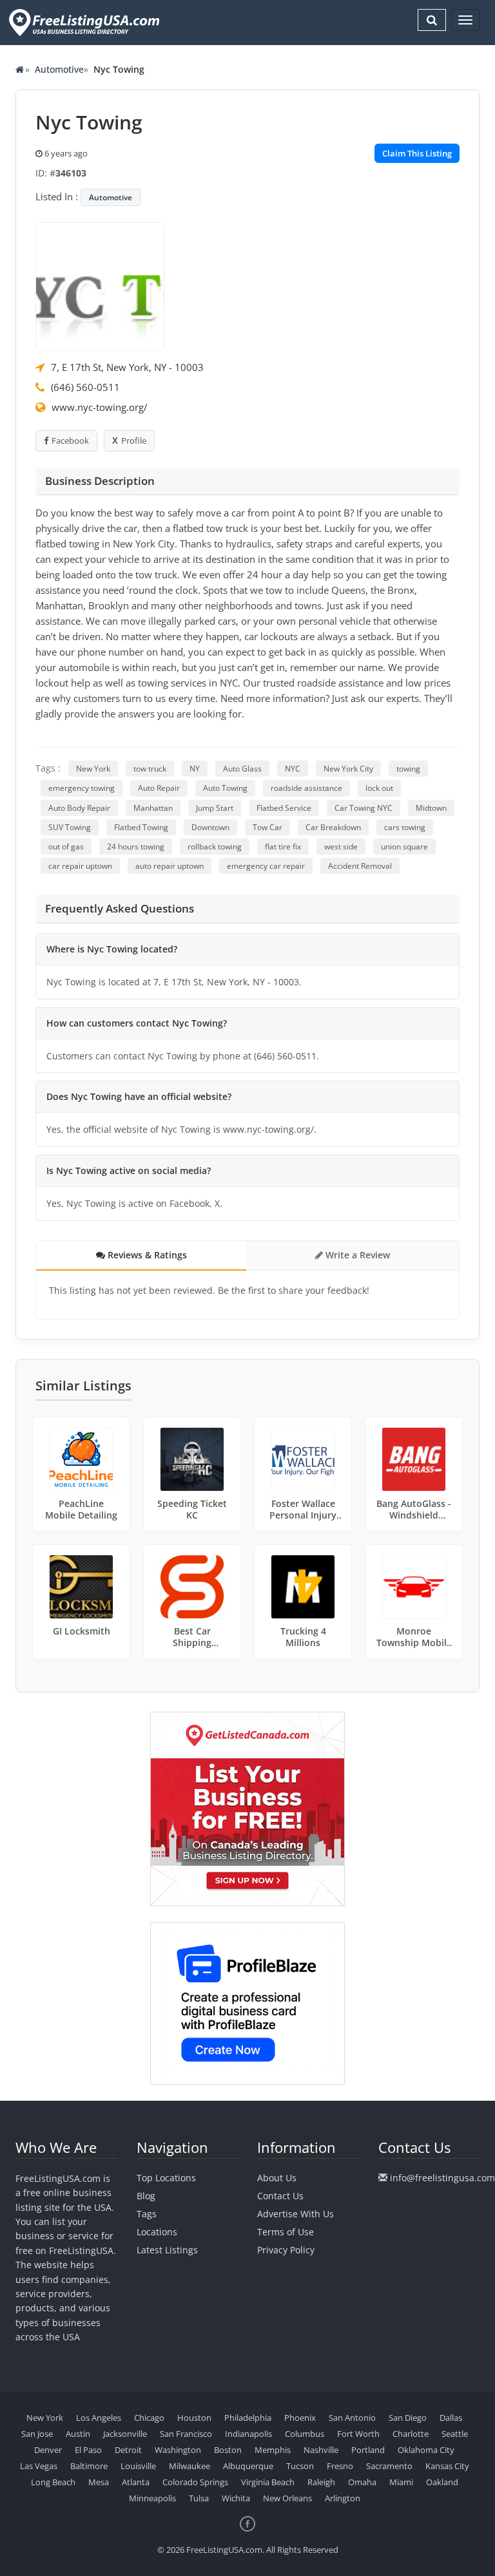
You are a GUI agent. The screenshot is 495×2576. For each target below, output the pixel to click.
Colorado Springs (195, 2482)
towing (408, 769)
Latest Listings (167, 2250)
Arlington (343, 2498)
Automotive (59, 69)
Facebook (70, 440)
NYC (293, 769)
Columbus (305, 2434)
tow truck (150, 769)
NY (195, 769)
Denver (48, 2450)
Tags (147, 2214)
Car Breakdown (333, 827)
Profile (134, 440)
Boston (228, 2450)
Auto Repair (159, 788)
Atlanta (136, 2482)
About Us (277, 2178)
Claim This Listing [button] (417, 153)
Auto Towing (225, 788)
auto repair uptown (170, 866)
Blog (146, 2196)
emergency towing (82, 788)
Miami (401, 2482)
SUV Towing (70, 827)
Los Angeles (99, 2418)
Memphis (273, 2450)
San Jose (37, 2434)
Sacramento (389, 2466)
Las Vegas (39, 2466)
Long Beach (53, 2482)
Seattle (455, 2434)
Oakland (442, 2482)
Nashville (321, 2450)
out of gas (66, 847)
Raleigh (321, 2482)
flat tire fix (283, 847)
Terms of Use (286, 2232)
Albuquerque (248, 2466)
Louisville (138, 2466)
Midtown (431, 808)
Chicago (149, 2418)
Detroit (128, 2450)
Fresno (340, 2466)
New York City (348, 769)
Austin (78, 2434)
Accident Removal (360, 866)
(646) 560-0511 (85, 387)
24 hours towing (136, 847)
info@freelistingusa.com (442, 2178)
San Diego (408, 2418)
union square (404, 847)
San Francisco (186, 2434)
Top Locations (166, 2178)
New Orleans (287, 2498)
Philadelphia (248, 2418)
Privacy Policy (286, 2250)
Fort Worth (358, 2434)
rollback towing (215, 847)
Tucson (300, 2466)
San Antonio (352, 2418)
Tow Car (267, 827)
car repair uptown (80, 866)
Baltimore (89, 2466)
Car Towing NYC (364, 808)
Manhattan (153, 808)
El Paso (88, 2450)
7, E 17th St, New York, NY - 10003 (127, 367)
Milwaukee (189, 2466)
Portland (368, 2450)
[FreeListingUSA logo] (83, 22)
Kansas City (447, 2466)
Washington (178, 2450)
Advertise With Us (296, 2214)
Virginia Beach (268, 2482)
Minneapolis (152, 2498)
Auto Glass (242, 769)
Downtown (210, 827)
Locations (157, 2232)
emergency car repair (266, 866)
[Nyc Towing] (100, 285)
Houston (194, 2418)
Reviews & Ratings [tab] (146, 1255)
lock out (379, 788)
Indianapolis (248, 2434)
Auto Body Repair (79, 808)
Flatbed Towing (141, 827)
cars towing (405, 827)
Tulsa (199, 2498)
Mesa (99, 2482)
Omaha (362, 2482)
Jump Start (215, 808)
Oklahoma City (426, 2450)
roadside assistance (306, 788)
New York (93, 769)
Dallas (451, 2418)
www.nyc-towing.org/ (100, 407)
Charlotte (411, 2434)
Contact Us (280, 2196)
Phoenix (300, 2418)
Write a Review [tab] (356, 1255)
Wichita (236, 2498)
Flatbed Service (284, 808)
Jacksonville (125, 2434)
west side (341, 847)
